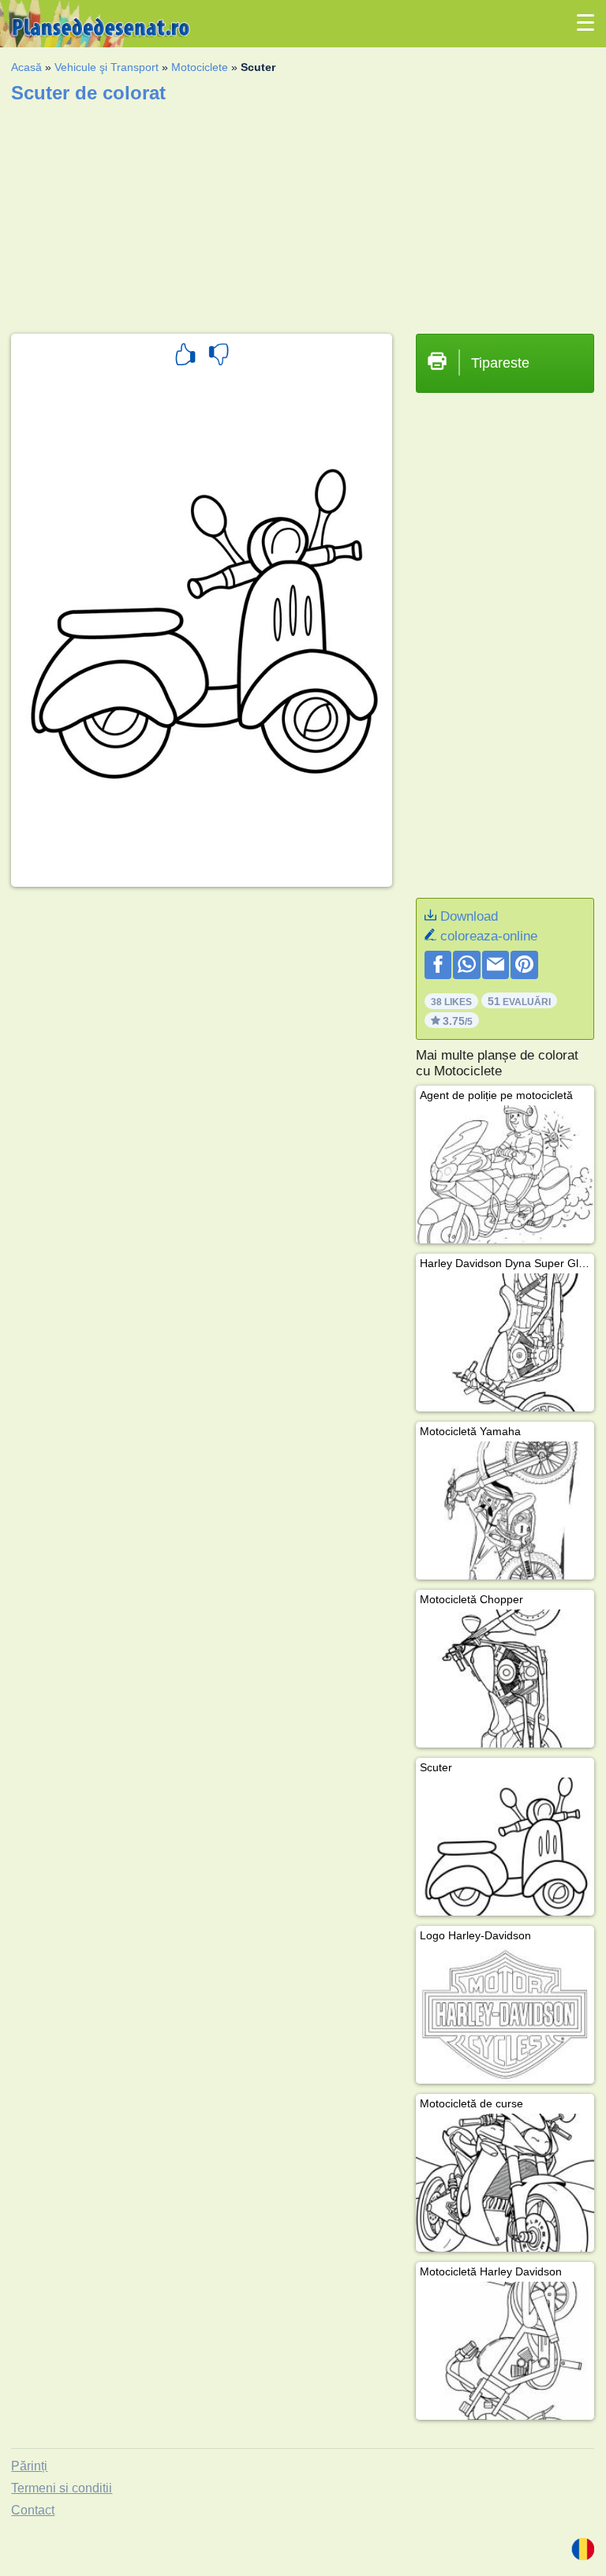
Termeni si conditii (62, 2488)
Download (469, 916)
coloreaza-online (489, 936)
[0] (219, 357)
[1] (185, 357)
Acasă (26, 67)
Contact (33, 2510)
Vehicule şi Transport (107, 67)
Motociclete (200, 67)
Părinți (29, 2466)
